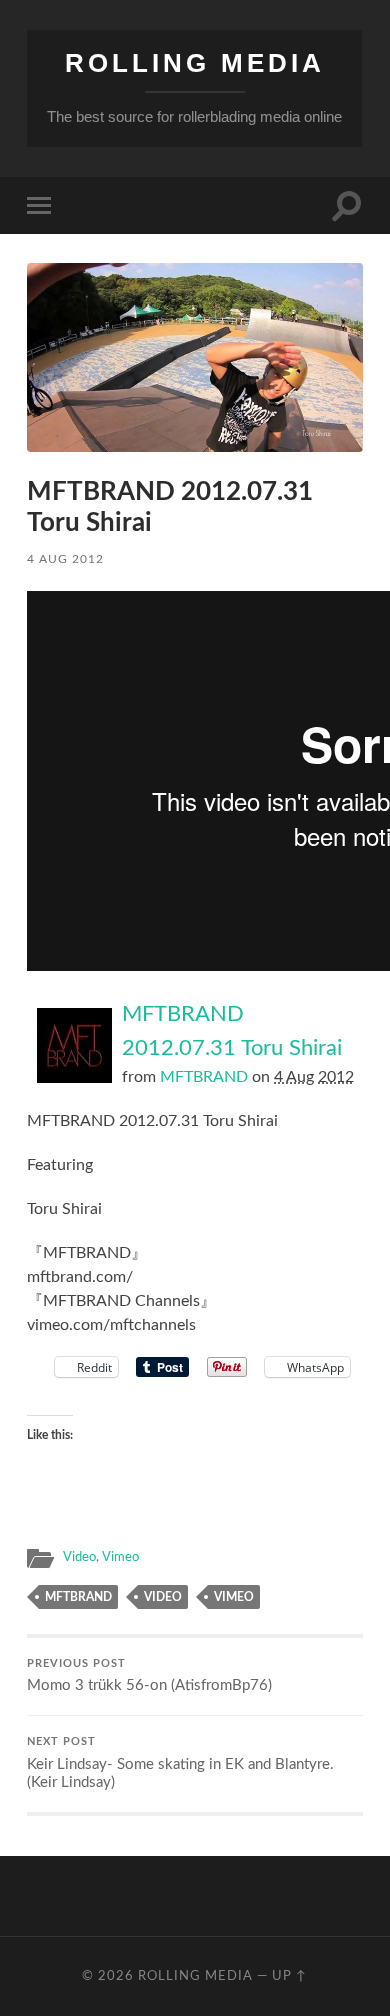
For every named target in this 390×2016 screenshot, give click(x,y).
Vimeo (120, 1557)
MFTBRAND (204, 1077)
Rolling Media (195, 63)
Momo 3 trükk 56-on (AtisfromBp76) (149, 1676)
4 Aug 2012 (65, 559)
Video (79, 1557)
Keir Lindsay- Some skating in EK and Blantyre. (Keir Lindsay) (180, 1763)
